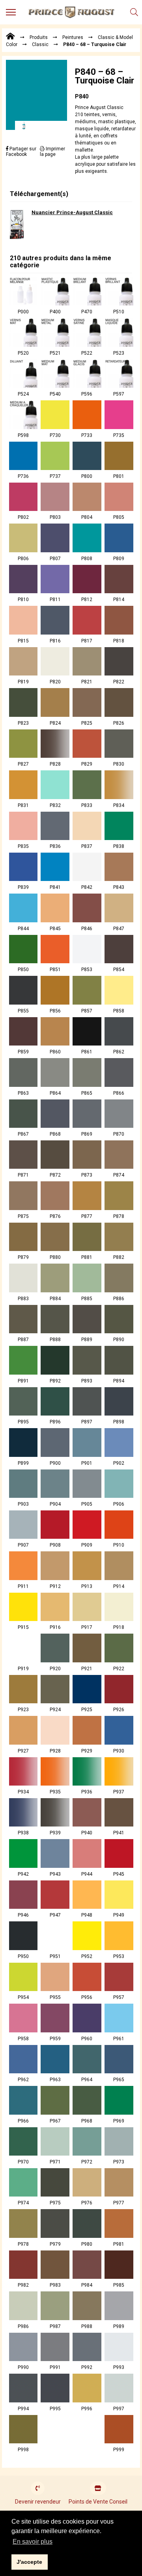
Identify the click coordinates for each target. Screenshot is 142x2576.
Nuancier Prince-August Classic (72, 212)
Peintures (73, 37)
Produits (39, 37)
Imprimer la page (52, 152)
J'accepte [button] (29, 2562)
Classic (40, 44)
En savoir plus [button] (33, 2542)
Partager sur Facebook (21, 152)
